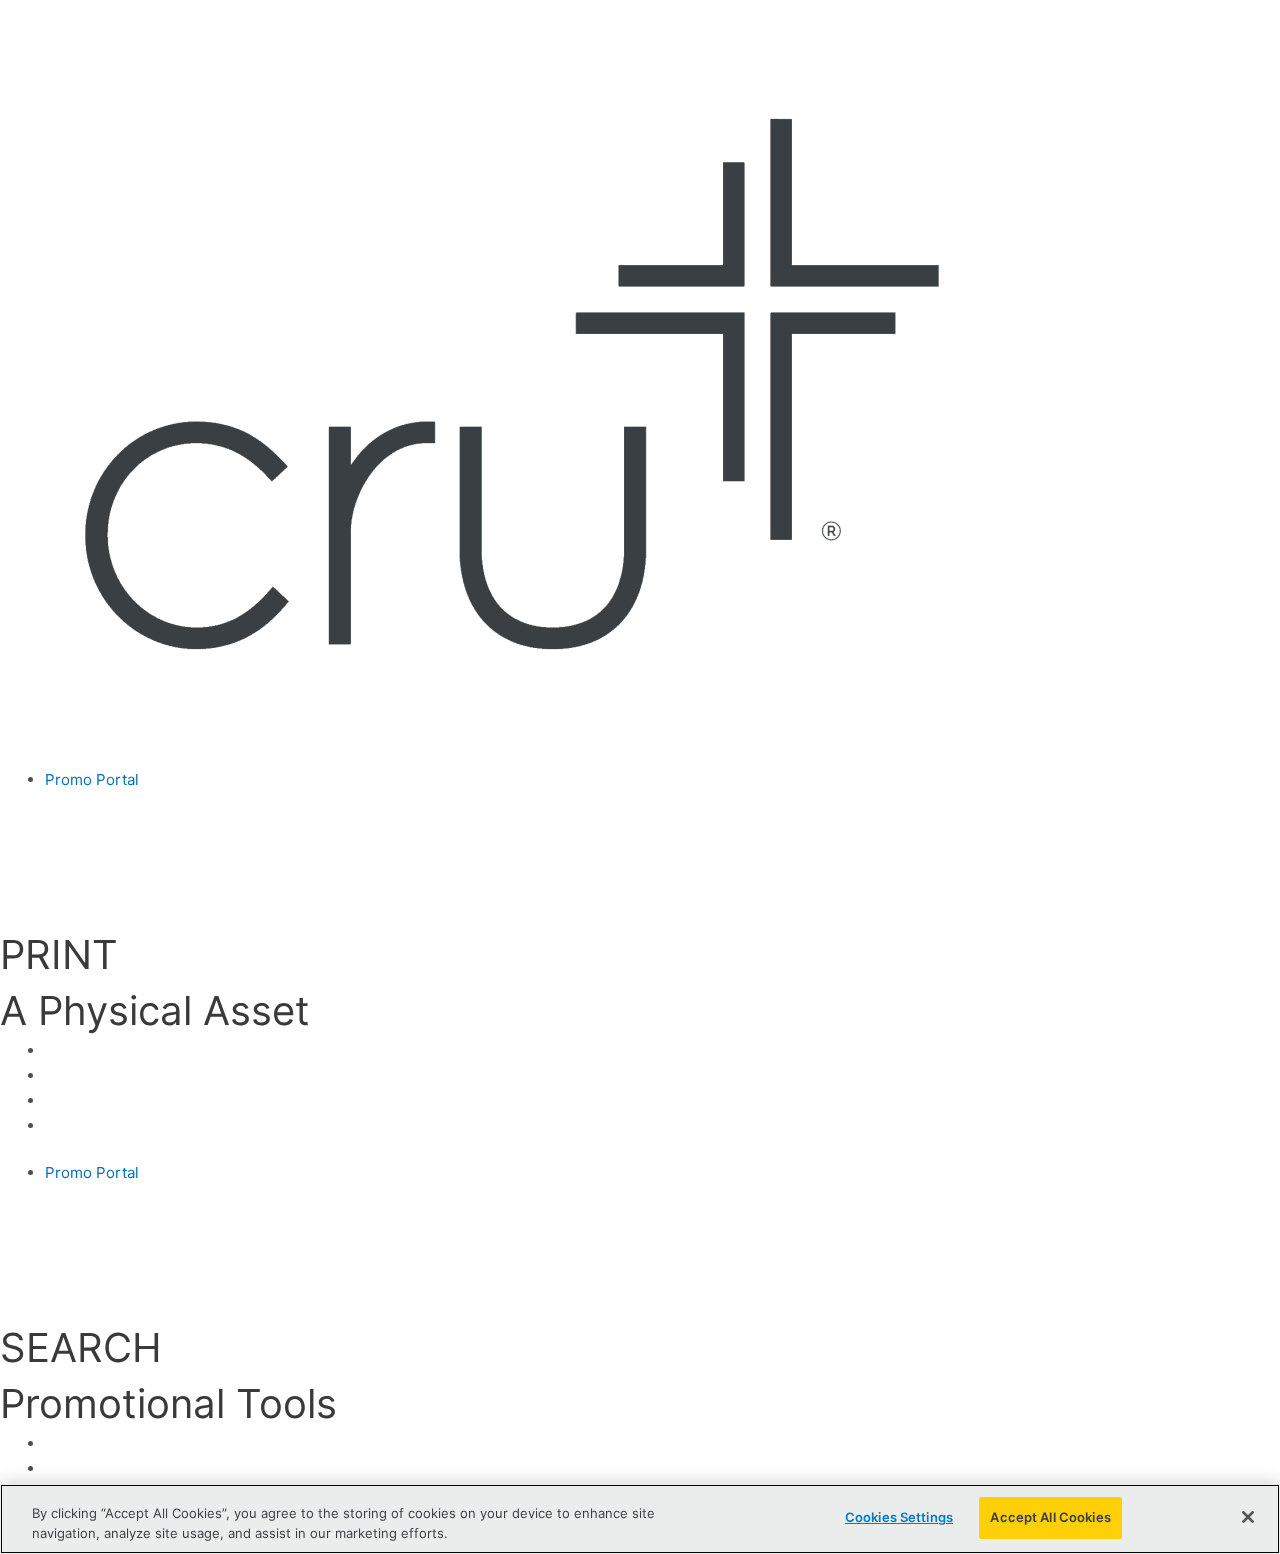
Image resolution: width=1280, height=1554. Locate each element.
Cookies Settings (899, 1517)
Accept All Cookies (1050, 1517)
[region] (640, 1519)
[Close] (1248, 1517)
